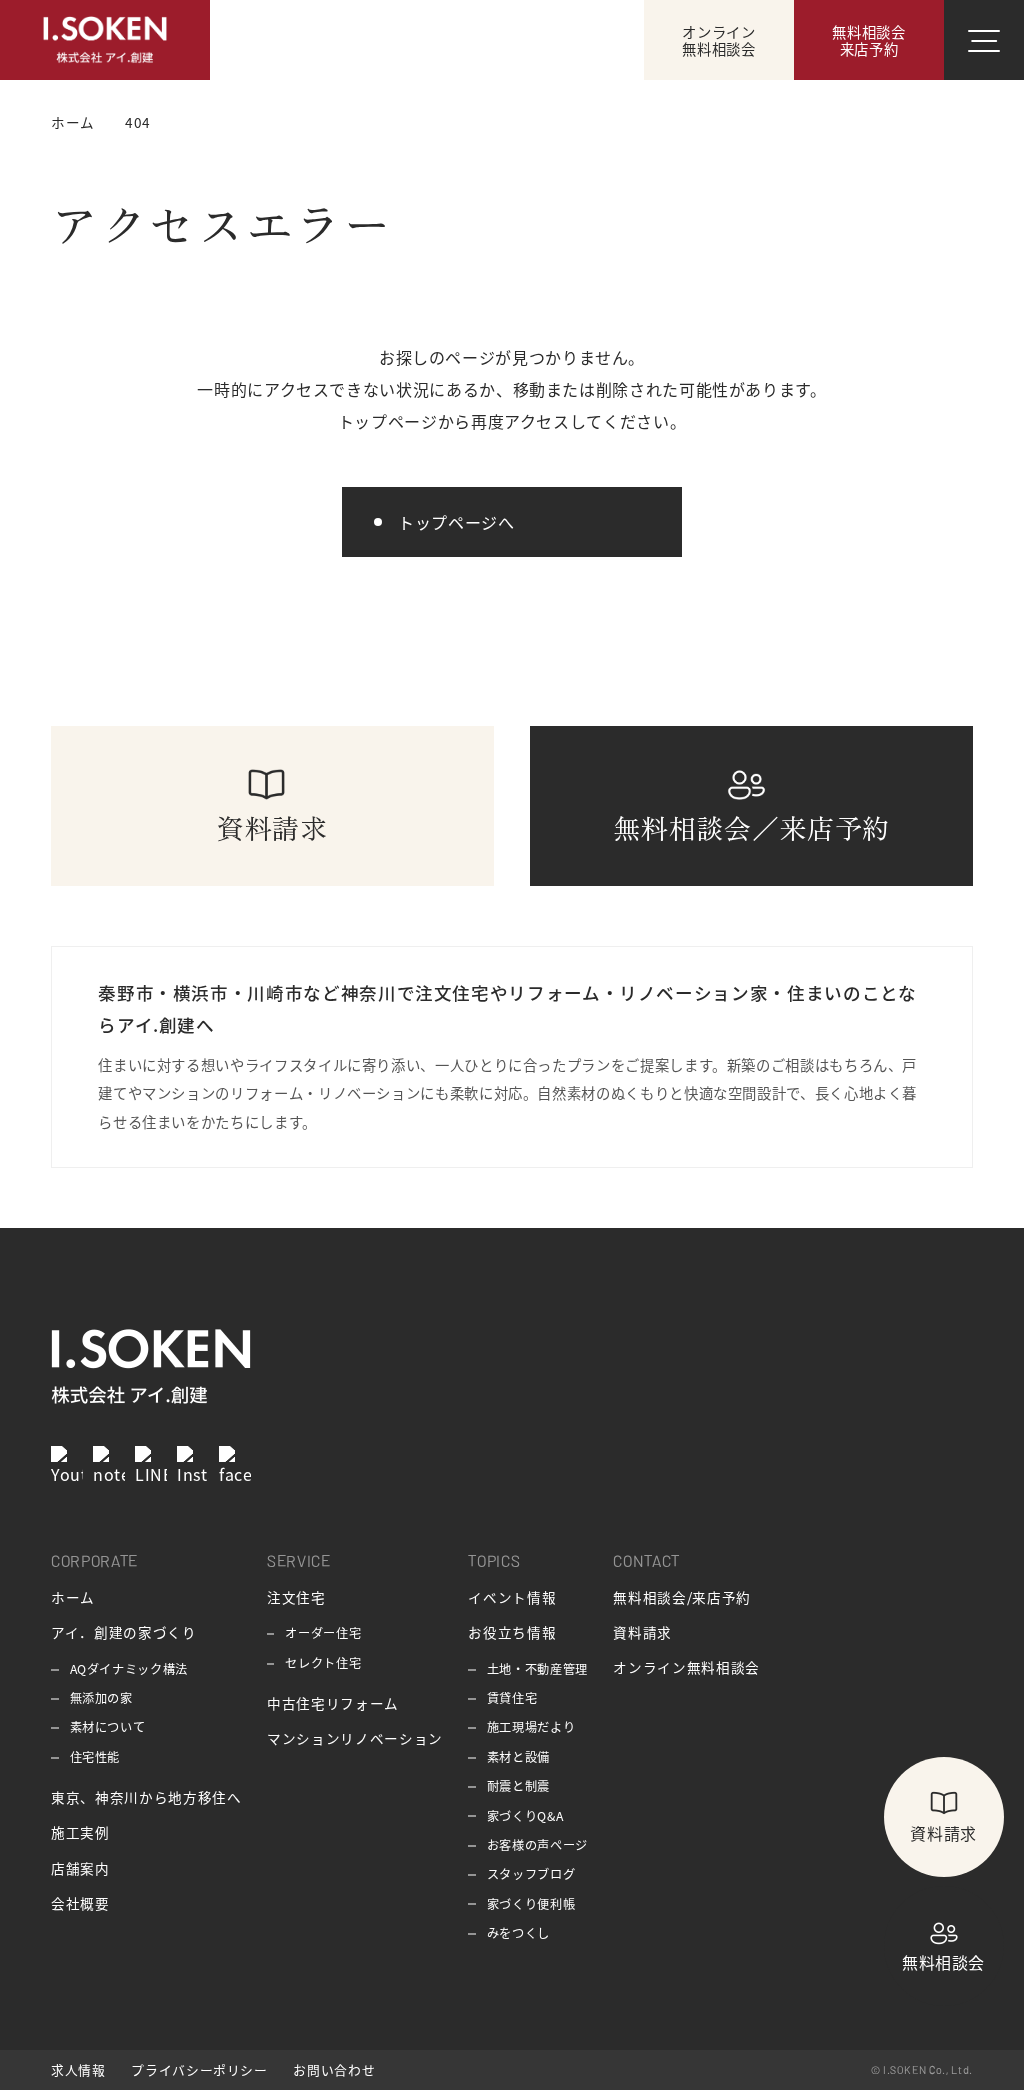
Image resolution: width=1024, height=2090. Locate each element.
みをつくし (518, 1933)
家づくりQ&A (525, 1816)
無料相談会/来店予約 (681, 1597)
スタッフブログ (531, 1874)
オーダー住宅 (323, 1633)
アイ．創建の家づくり (123, 1632)
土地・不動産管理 (537, 1669)
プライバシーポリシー (199, 2069)
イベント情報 (512, 1597)
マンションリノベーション (355, 1738)
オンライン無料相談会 (686, 1667)
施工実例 (80, 1832)
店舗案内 (80, 1868)
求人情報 (78, 2069)
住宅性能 (95, 1757)
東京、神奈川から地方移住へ (146, 1797)
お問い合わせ (334, 2069)
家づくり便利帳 (531, 1904)
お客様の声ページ (537, 1845)
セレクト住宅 (323, 1663)
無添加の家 (101, 1698)
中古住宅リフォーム (333, 1703)
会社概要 (80, 1903)
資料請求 (642, 1632)
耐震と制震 (518, 1786)
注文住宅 (296, 1597)
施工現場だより (531, 1727)
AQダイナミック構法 (129, 1669)
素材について (108, 1727)
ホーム (73, 1597)
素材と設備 (518, 1757)
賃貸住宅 (512, 1698)
